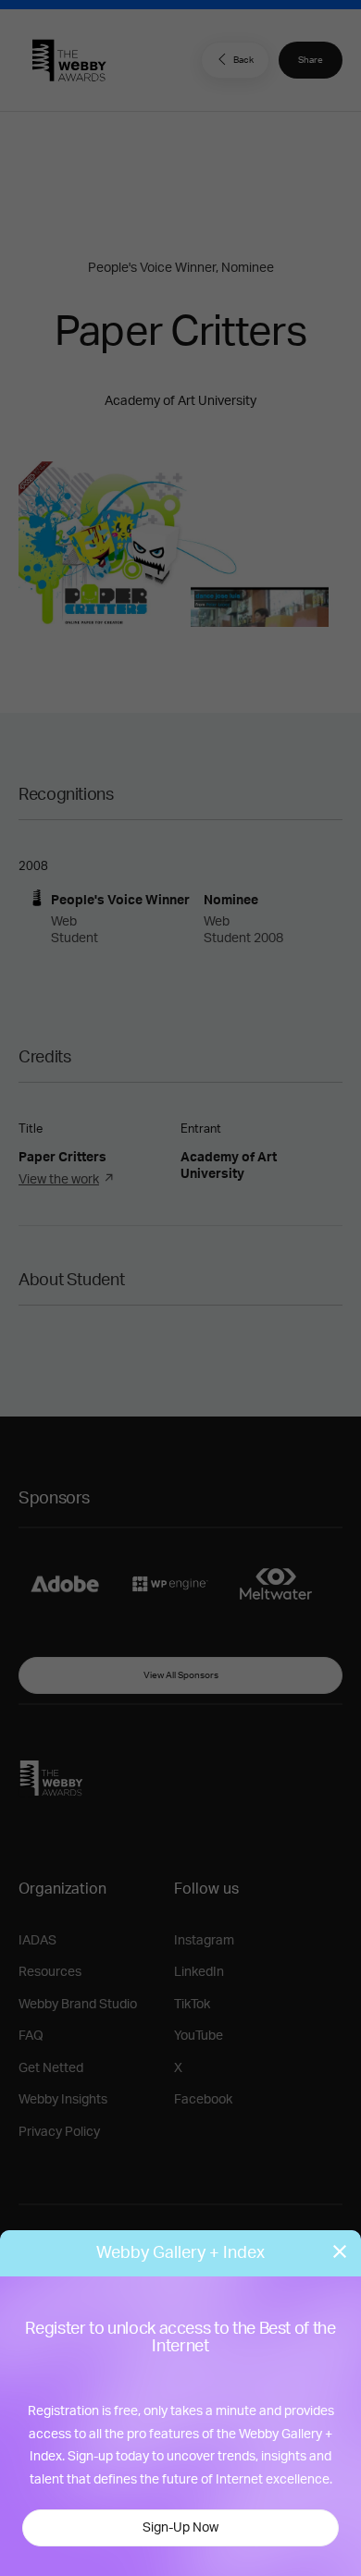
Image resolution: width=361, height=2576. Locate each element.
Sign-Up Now (180, 2528)
